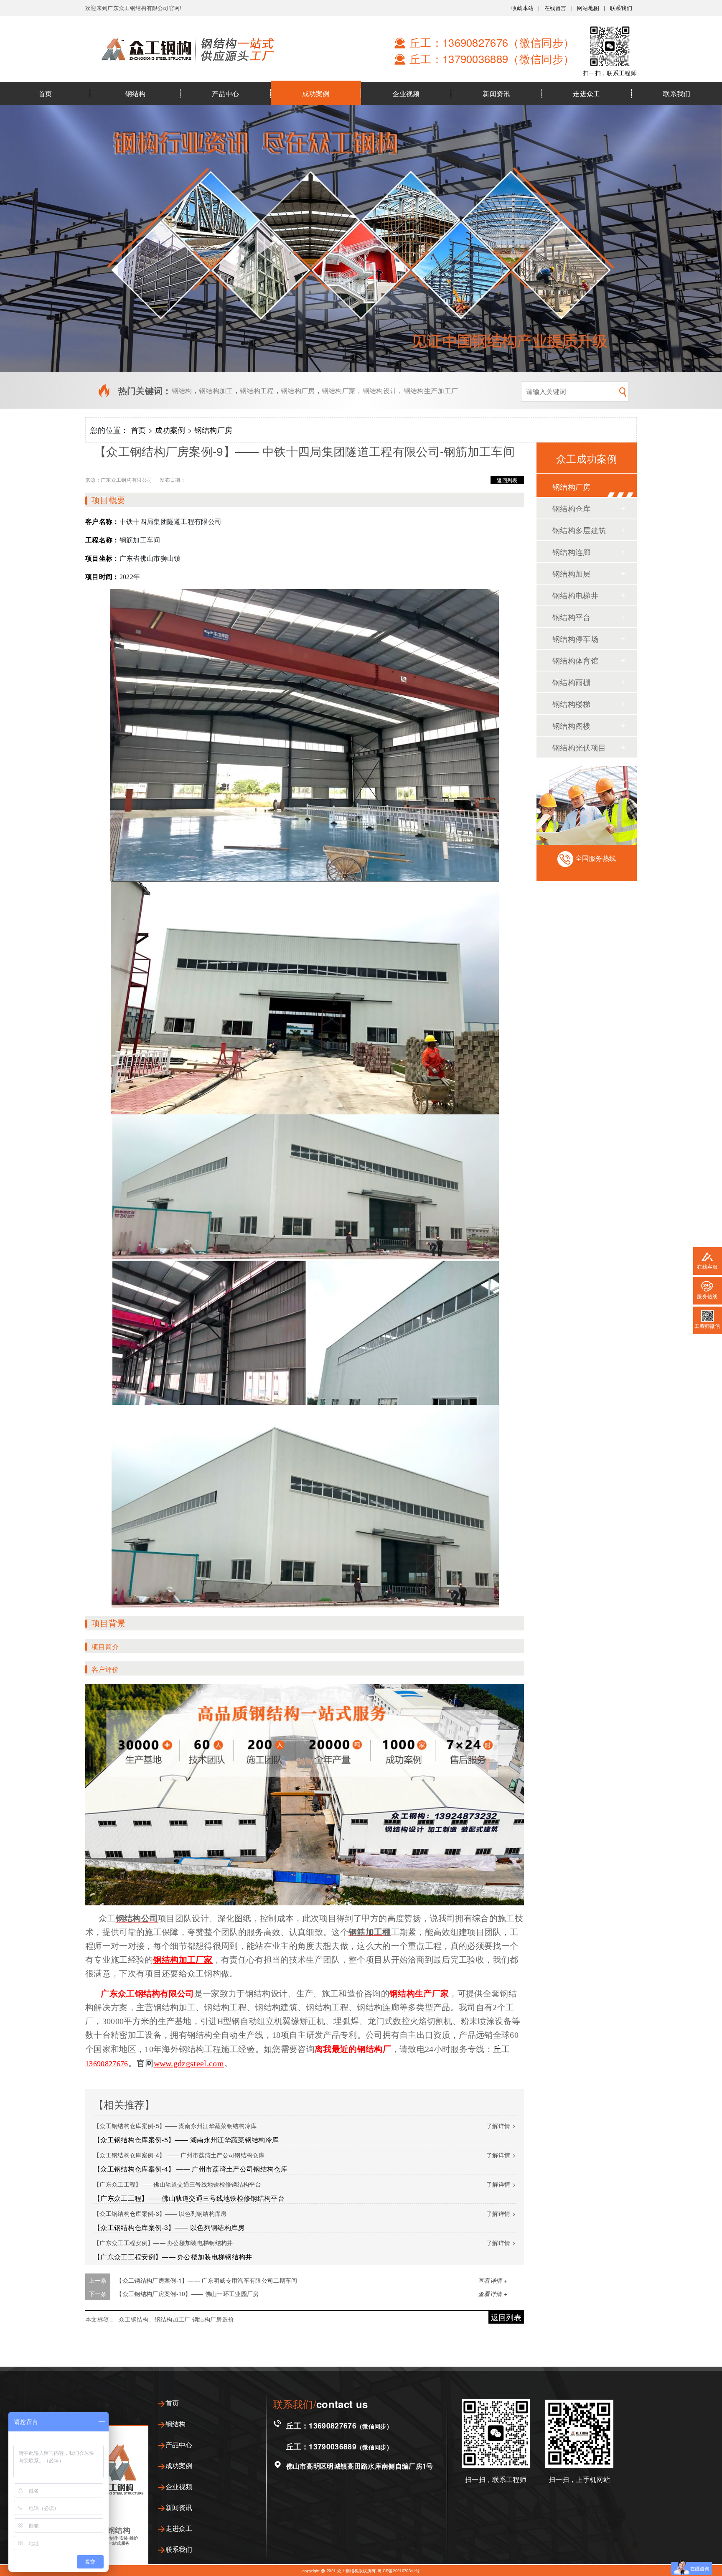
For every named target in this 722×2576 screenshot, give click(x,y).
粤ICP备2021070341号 (398, 2571)
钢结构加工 (216, 390)
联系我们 (621, 8)
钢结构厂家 (339, 390)
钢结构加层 (572, 573)
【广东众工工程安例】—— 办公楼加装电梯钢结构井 (163, 2243)
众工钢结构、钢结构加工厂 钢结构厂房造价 (176, 2319)
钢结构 (136, 93)
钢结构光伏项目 (579, 747)
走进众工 (586, 93)
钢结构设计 (380, 390)
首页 (45, 93)
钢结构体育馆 (575, 660)
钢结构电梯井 (575, 595)
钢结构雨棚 (572, 682)
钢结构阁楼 (572, 725)
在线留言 (555, 8)
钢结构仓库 (572, 508)
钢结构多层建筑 (579, 530)
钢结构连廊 (572, 552)
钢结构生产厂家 (419, 1994)
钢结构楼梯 (572, 704)
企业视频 (406, 93)
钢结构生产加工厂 (431, 390)
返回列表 (507, 480)
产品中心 (225, 93)
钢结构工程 (257, 390)
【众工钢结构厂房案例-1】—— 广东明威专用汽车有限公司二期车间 (207, 2280)
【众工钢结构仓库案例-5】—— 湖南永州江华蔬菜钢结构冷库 (175, 2126)
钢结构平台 (572, 617)
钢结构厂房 (298, 390)
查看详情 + (493, 2280)
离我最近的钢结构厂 (353, 2049)
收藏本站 (522, 8)
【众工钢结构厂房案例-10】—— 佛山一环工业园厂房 (187, 2294)
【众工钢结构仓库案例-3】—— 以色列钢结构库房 (160, 2213)
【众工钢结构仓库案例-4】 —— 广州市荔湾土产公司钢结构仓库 (179, 2155)
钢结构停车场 (575, 638)
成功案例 (316, 93)
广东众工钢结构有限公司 (146, 1994)
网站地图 (588, 8)
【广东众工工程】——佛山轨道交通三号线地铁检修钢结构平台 (177, 2184)
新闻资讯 (496, 93)
